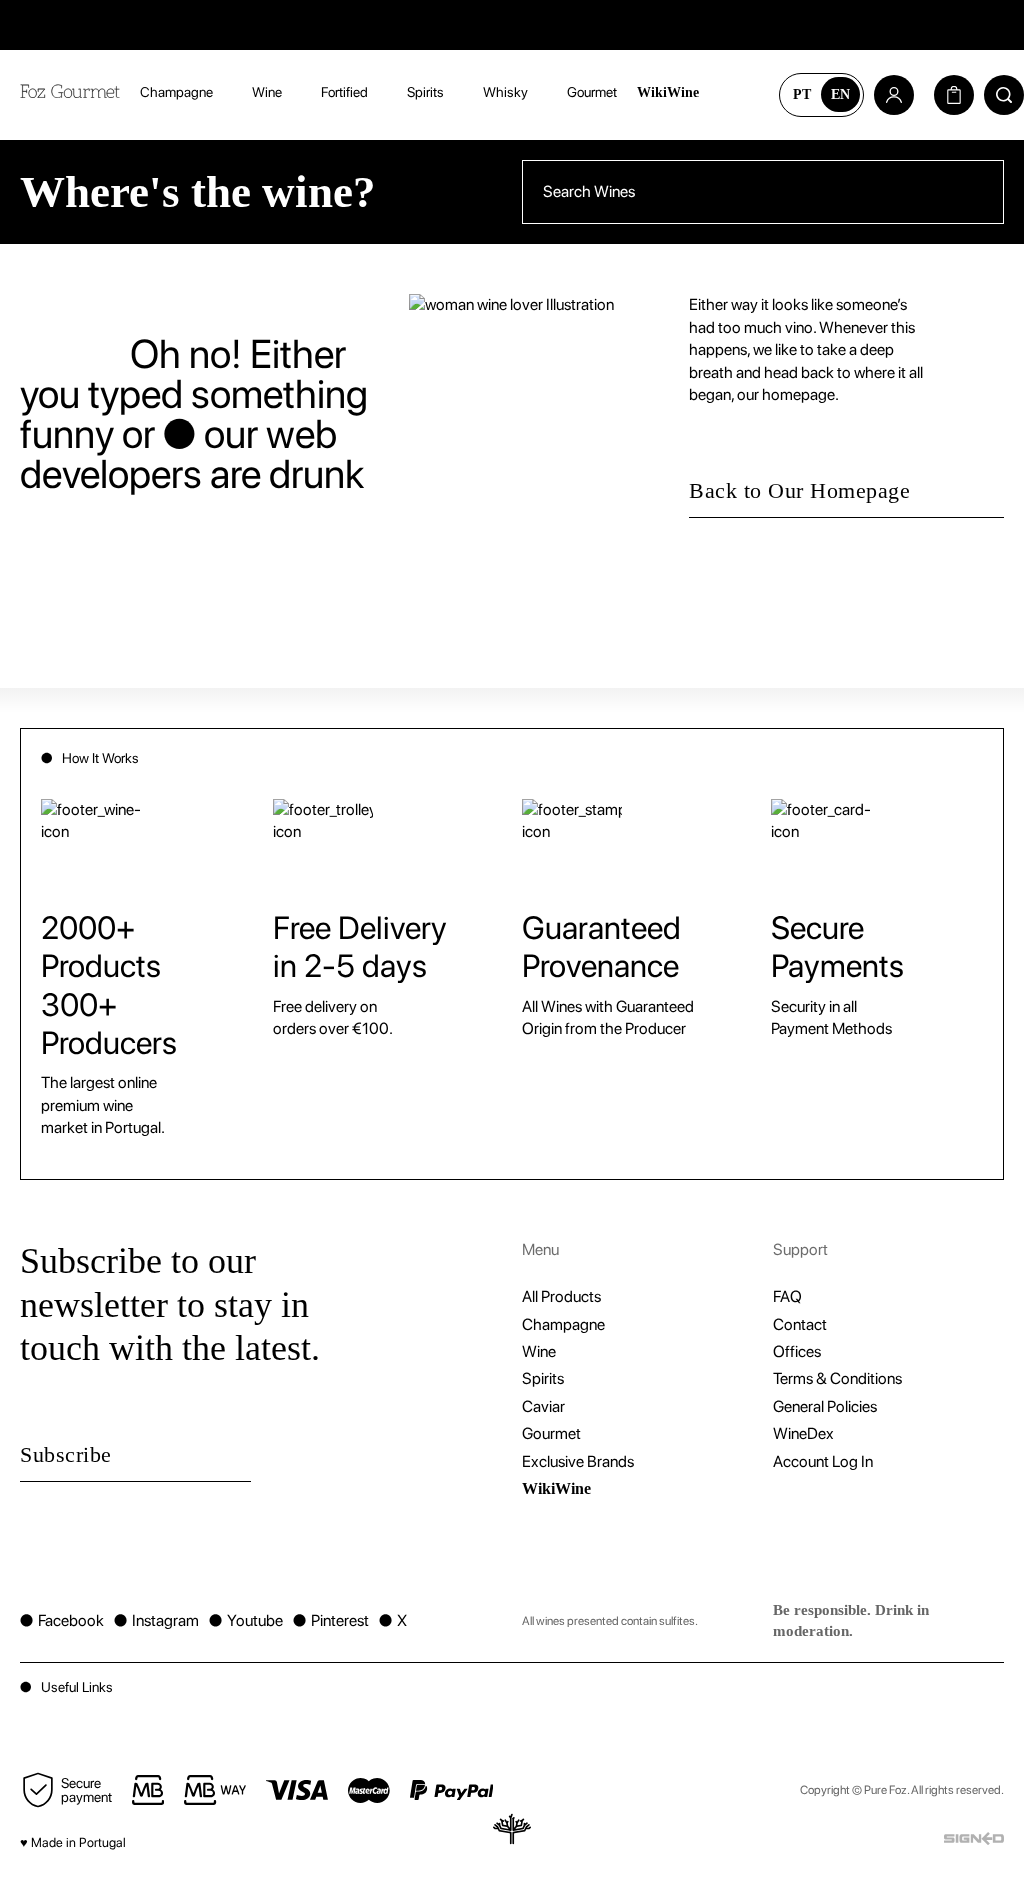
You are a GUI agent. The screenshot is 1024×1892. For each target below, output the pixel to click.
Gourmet (592, 92)
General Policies (825, 1406)
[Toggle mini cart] (954, 95)
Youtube (246, 1620)
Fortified (344, 92)
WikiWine (668, 92)
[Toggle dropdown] (227, 92)
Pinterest (331, 1620)
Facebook (62, 1620)
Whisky (505, 92)
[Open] (739, 94)
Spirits (425, 92)
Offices (797, 1351)
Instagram (156, 1620)
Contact (800, 1324)
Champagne (176, 92)
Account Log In (823, 1461)
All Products (561, 1296)
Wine (267, 92)
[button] (512, 1687)
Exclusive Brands (578, 1461)
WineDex (803, 1433)
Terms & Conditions (837, 1378)
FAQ (787, 1296)
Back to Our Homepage (799, 490)
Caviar (543, 1406)
